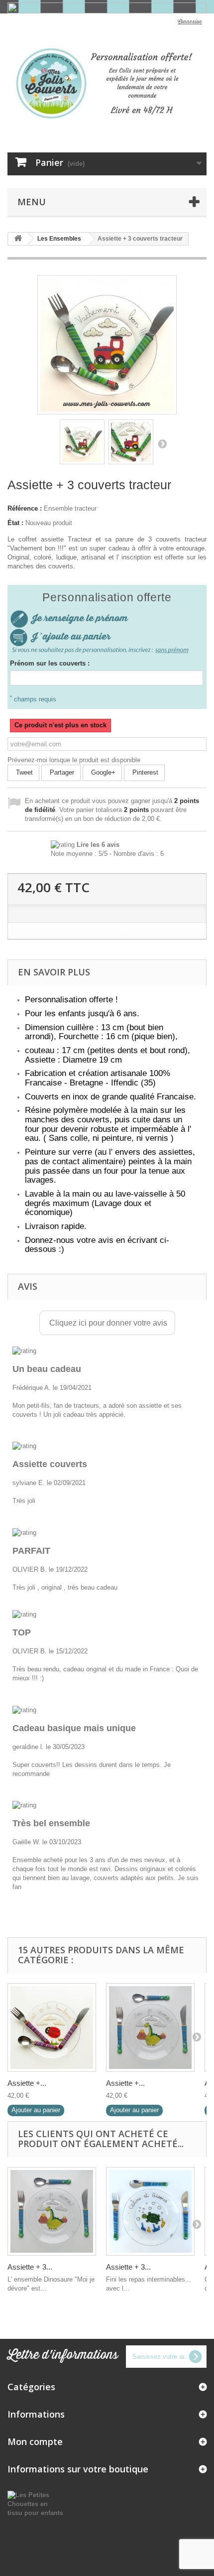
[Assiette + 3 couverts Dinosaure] (150, 2028)
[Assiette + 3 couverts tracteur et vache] (82, 442)
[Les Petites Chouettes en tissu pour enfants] (36, 2504)
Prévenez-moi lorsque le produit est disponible (74, 760)
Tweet (23, 772)
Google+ (102, 772)
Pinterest (144, 772)
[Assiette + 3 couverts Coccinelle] (52, 2028)
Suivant (162, 443)
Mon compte (35, 2441)
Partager (61, 772)
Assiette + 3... (30, 2267)
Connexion (190, 22)
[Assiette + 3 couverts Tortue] (150, 2211)
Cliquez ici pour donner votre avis (107, 1323)
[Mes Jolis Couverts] (107, 83)
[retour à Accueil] (18, 239)
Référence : (25, 508)
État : (15, 523)
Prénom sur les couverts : (50, 663)
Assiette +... (27, 2083)
